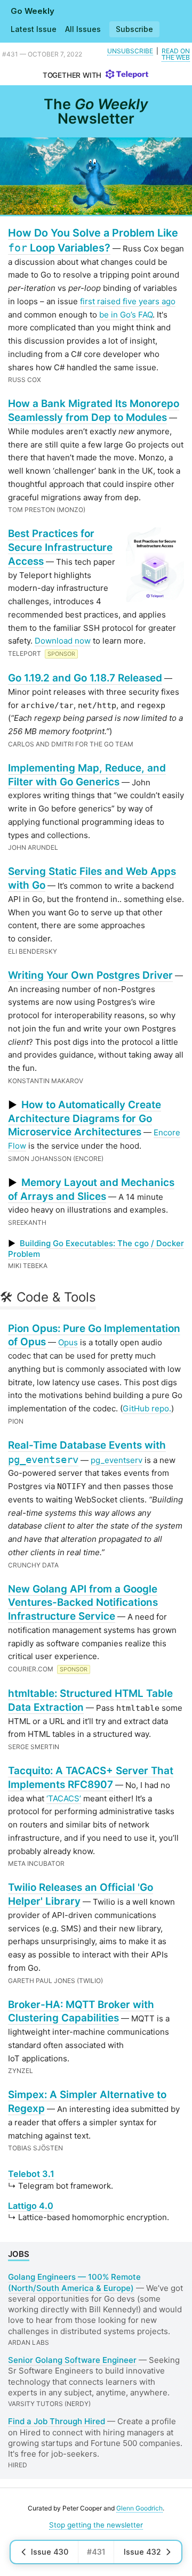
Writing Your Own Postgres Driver (90, 975)
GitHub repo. (147, 1408)
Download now (63, 641)
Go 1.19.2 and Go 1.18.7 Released (85, 678)
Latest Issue (34, 29)
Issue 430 (50, 2552)
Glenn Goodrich (139, 2508)
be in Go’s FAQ (126, 315)
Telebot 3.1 (31, 2174)
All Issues (83, 29)
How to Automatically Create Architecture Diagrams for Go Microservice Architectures (85, 1119)
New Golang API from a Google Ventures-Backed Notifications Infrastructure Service (83, 1603)
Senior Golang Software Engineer (72, 2360)
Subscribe (134, 29)
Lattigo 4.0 (31, 2206)
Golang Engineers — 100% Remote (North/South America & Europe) (74, 2282)
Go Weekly (33, 11)
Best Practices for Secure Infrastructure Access (60, 547)
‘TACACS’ (64, 1798)
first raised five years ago (128, 301)
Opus (68, 1342)
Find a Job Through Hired (57, 2421)
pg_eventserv (117, 1460)
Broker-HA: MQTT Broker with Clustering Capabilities (81, 2012)
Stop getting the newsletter (96, 2525)
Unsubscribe (130, 51)
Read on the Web (176, 54)
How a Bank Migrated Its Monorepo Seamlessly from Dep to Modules (94, 411)
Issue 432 (142, 2552)
